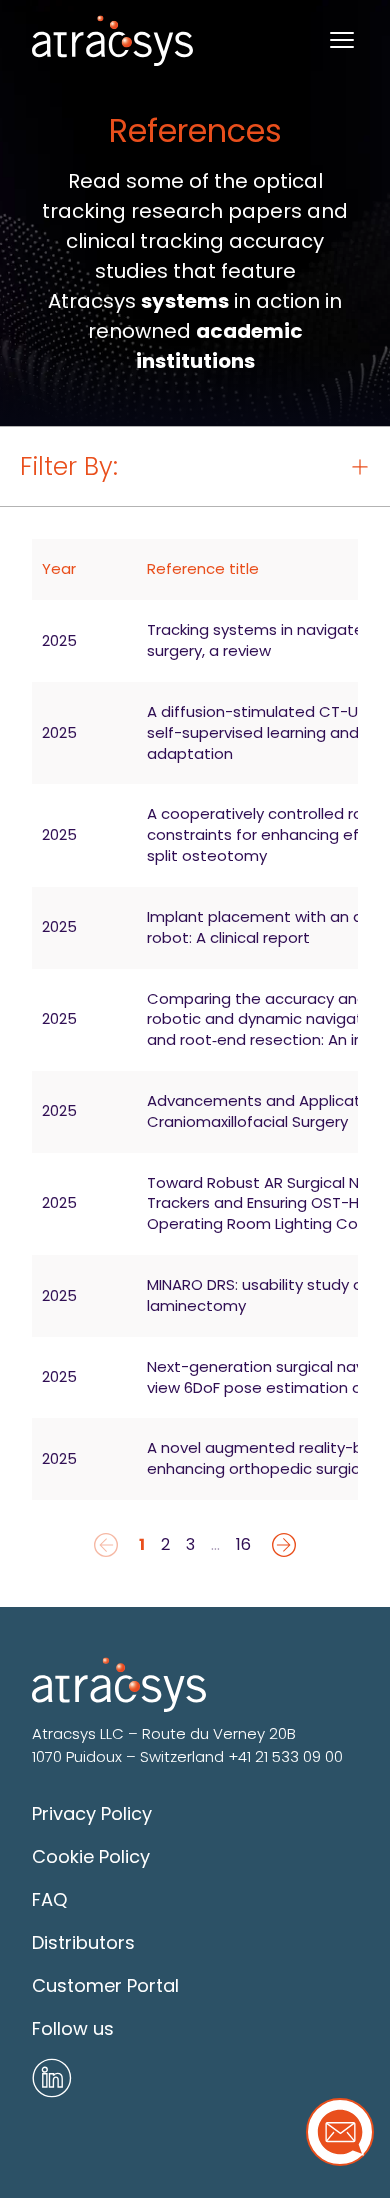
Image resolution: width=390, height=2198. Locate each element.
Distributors (83, 1942)
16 (243, 1544)
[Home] (112, 40)
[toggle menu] (342, 40)
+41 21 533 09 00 (285, 1756)
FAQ (49, 1899)
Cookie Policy (91, 1856)
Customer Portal (105, 1985)
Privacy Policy (92, 1813)
